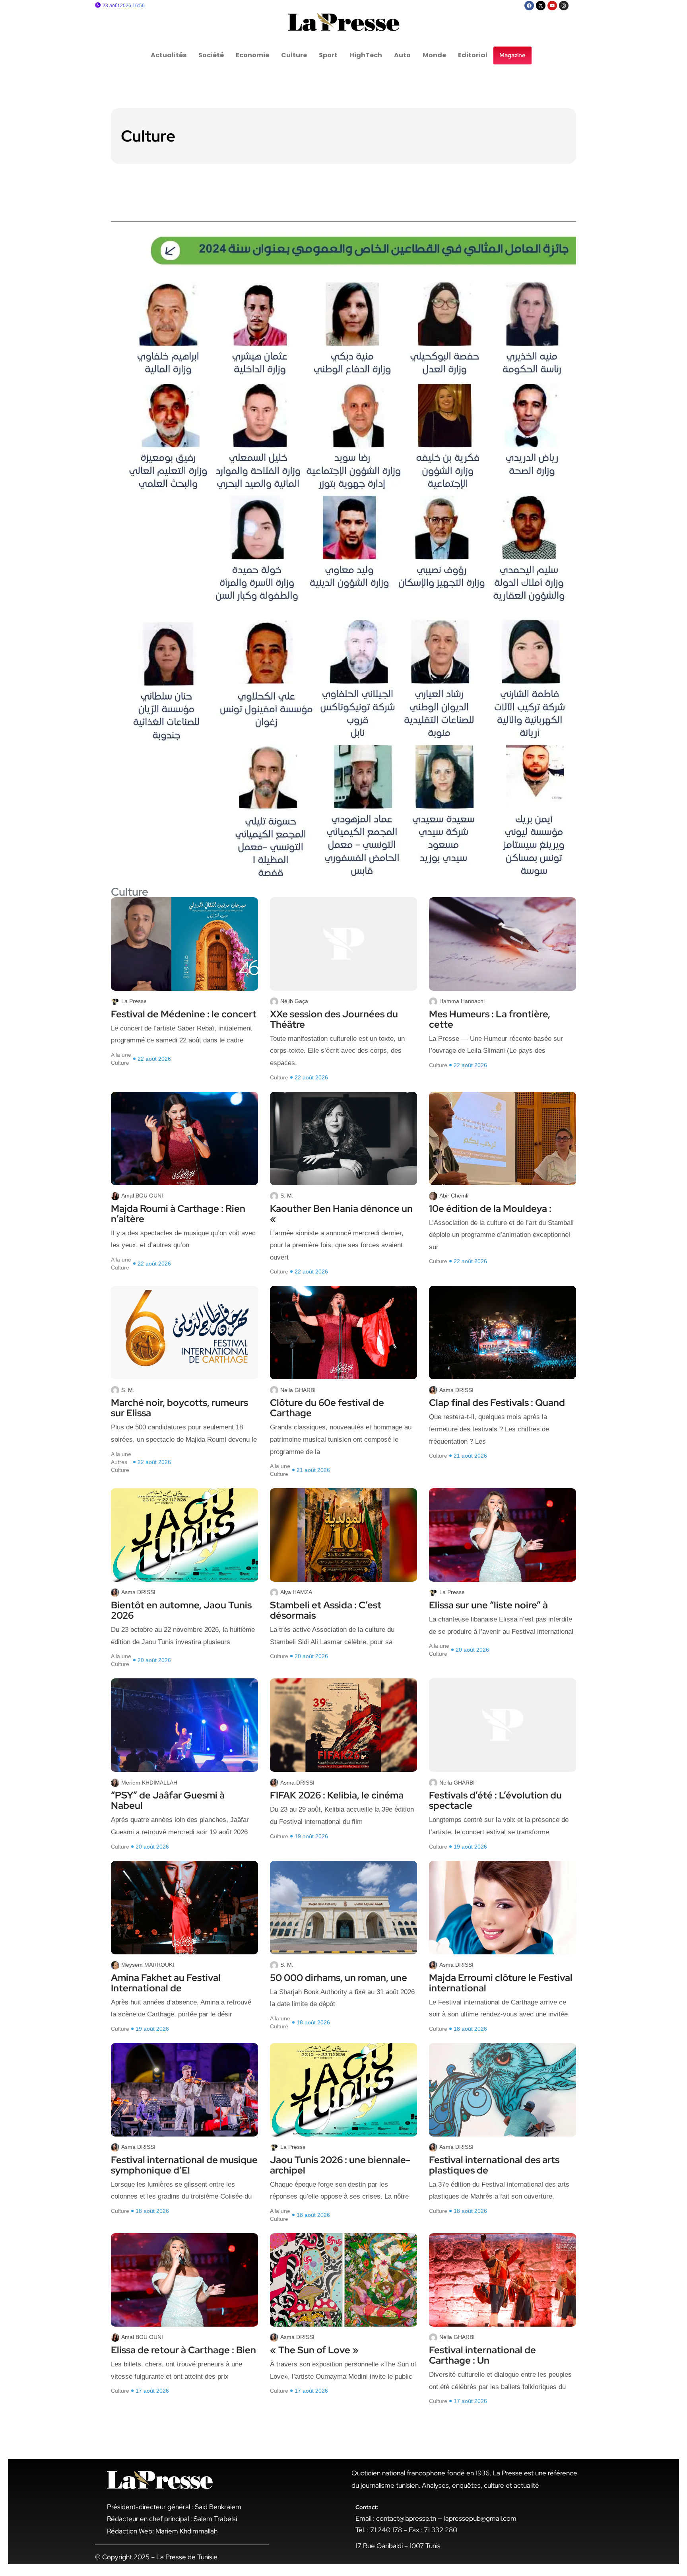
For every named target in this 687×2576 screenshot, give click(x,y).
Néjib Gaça (294, 1001)
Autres (119, 1462)
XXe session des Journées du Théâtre (334, 1019)
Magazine (512, 55)
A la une (121, 1055)
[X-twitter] (541, 6)
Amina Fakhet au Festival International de (166, 1983)
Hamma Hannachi (462, 1001)
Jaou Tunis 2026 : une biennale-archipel (340, 2165)
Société (211, 55)
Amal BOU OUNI (142, 1196)
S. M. (287, 1196)
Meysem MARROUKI (148, 1965)
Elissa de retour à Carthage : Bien (183, 2350)
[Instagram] (564, 6)
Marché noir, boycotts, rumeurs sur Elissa (180, 1408)
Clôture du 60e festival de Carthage (327, 1408)
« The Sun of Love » (314, 2350)
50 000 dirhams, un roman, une (339, 1978)
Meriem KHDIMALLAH (149, 1783)
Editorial (473, 55)
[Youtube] (552, 6)
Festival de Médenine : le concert (184, 1014)
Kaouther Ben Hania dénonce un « (341, 1214)
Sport (328, 55)
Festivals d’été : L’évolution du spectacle (495, 1800)
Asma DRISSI (456, 1390)
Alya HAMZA (296, 1592)
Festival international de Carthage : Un (482, 2355)
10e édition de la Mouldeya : (490, 1209)
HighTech (366, 55)
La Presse (134, 1001)
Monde (434, 55)
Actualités (169, 55)
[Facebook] (529, 6)
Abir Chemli (454, 1196)
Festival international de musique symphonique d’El (184, 2165)
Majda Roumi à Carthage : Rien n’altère (178, 1214)
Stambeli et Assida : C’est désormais (326, 1610)
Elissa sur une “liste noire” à (488, 1605)
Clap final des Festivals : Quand (497, 1403)
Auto (402, 55)
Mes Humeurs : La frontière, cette (490, 1019)
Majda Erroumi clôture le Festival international (501, 1983)
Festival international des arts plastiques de (494, 2165)
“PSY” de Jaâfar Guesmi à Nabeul (168, 1800)
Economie (252, 55)
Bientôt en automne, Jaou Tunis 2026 (181, 1610)
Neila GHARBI (298, 1390)
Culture (294, 55)
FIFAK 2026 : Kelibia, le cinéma (337, 1795)
